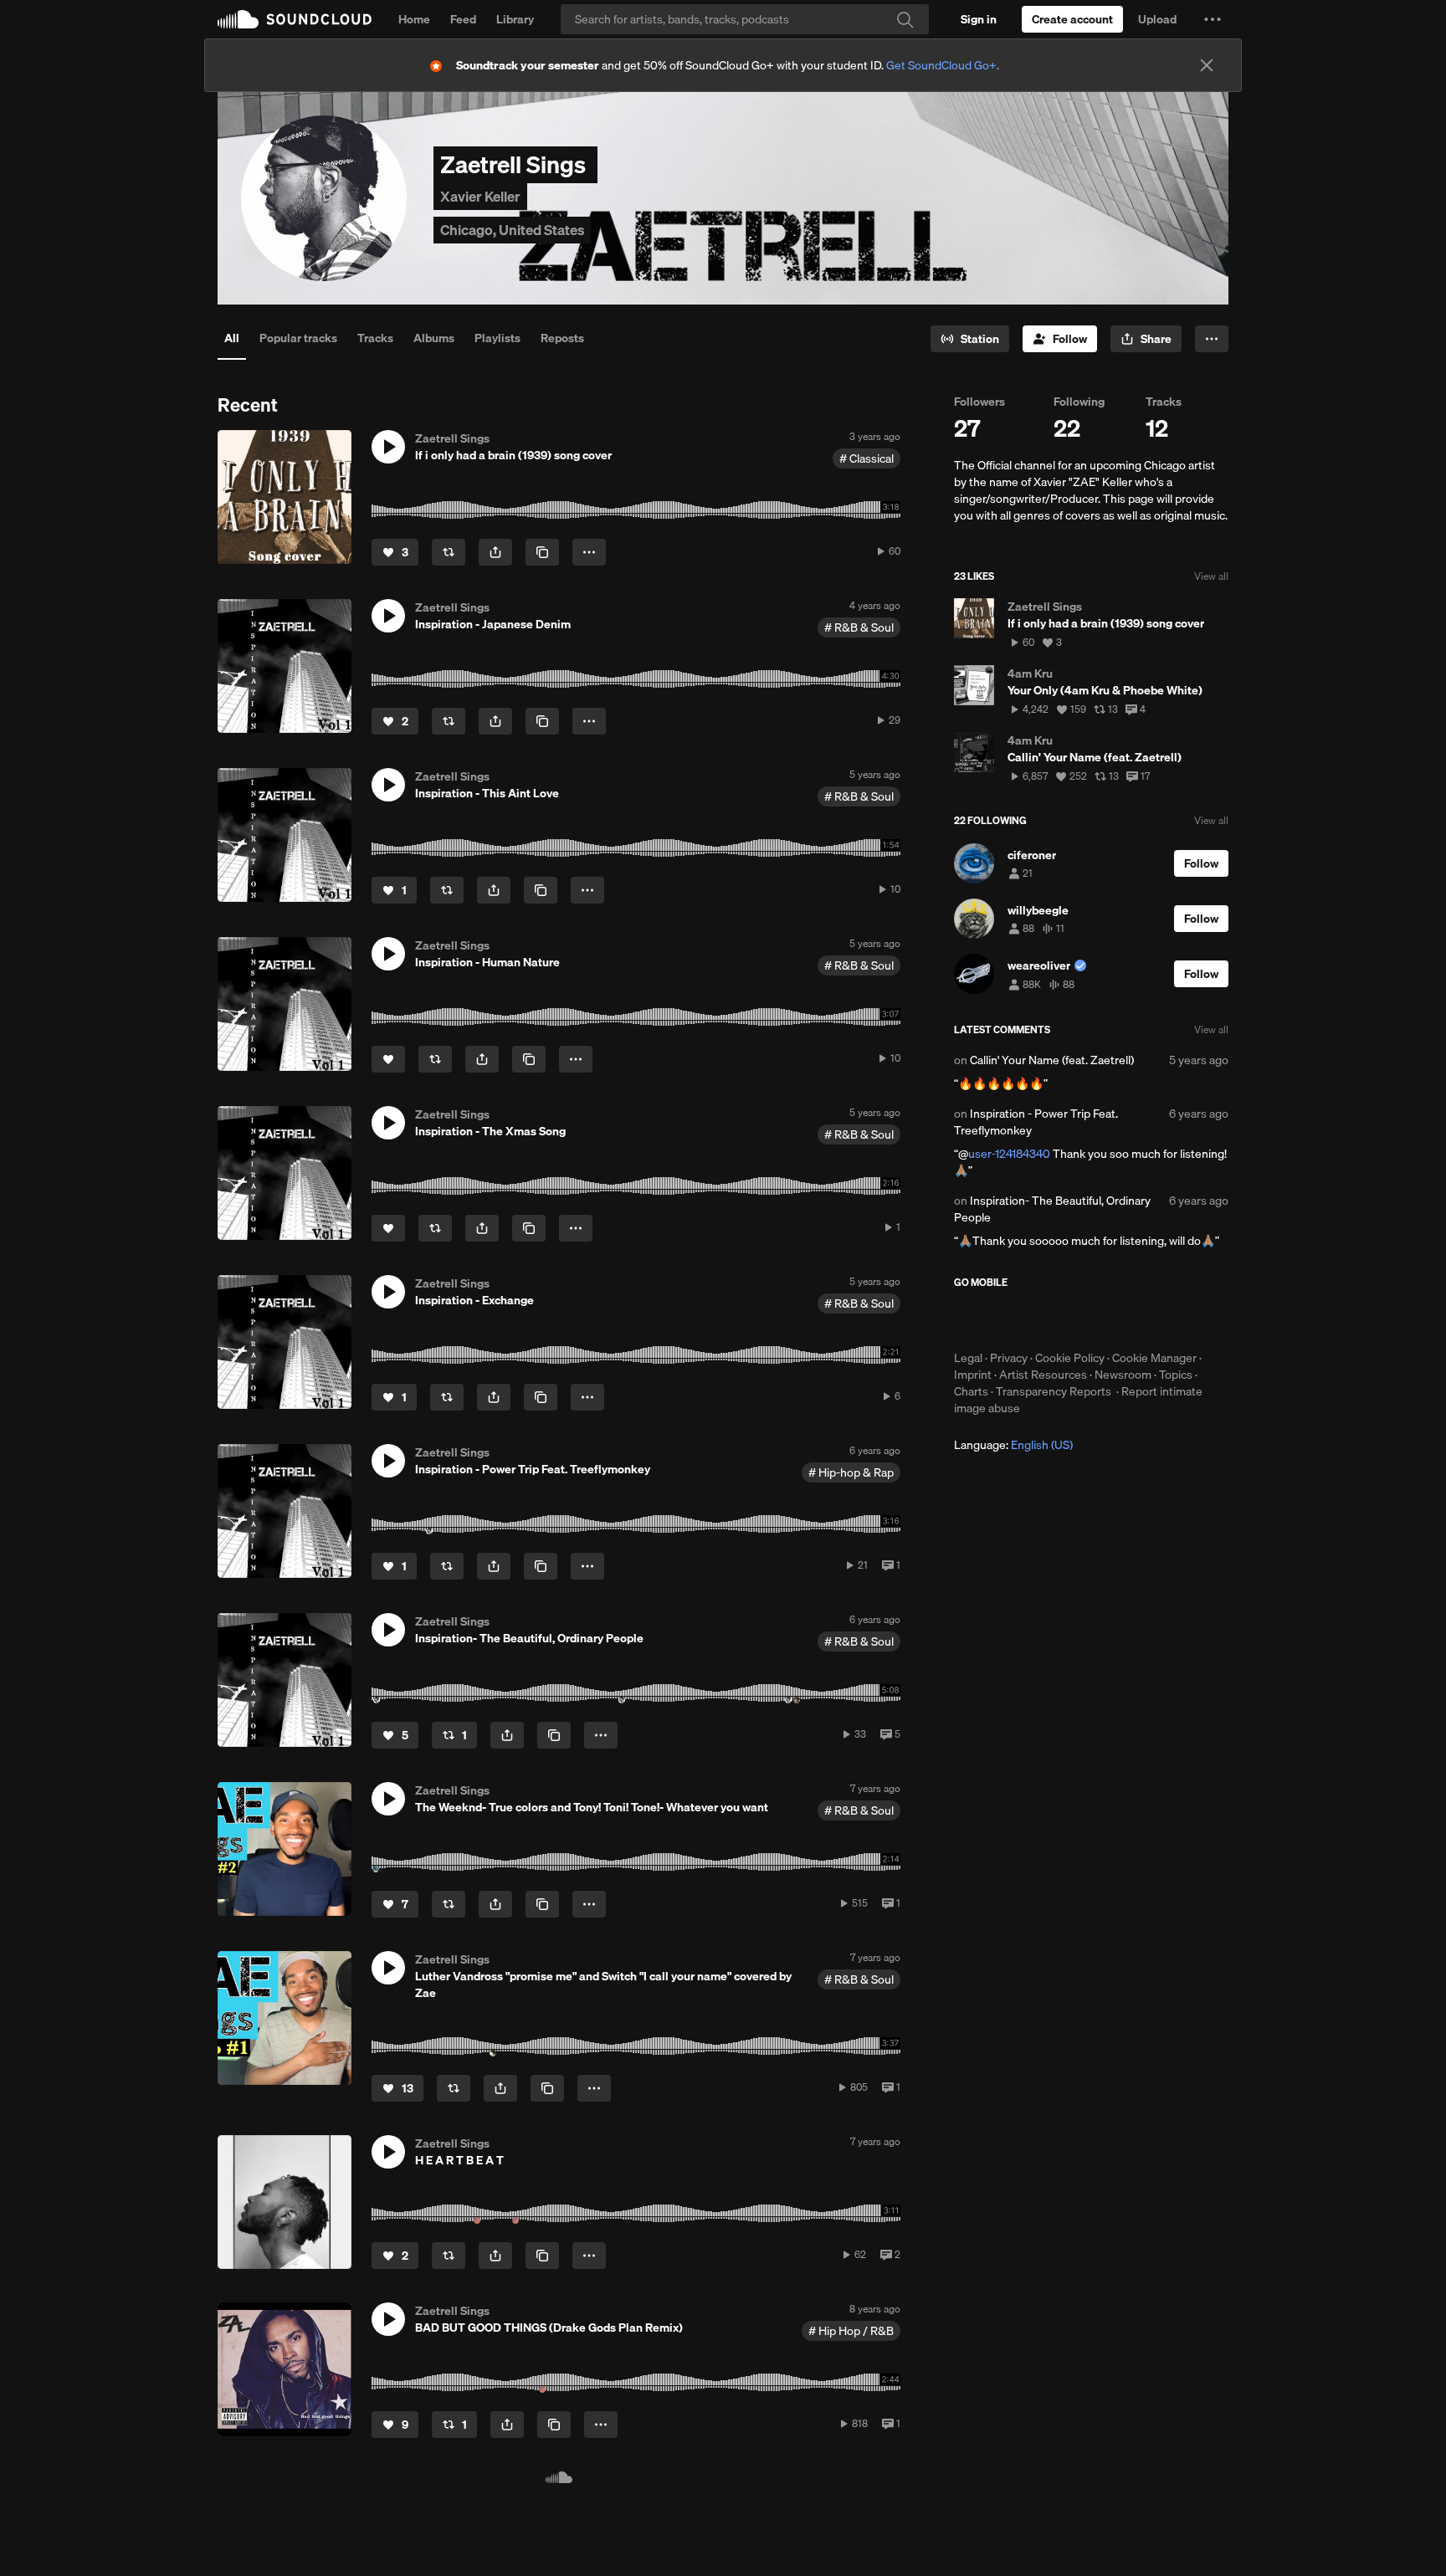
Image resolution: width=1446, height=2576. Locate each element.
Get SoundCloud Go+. (943, 65)
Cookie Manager (1154, 1358)
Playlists (497, 338)
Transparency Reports (1054, 1391)
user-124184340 (1009, 1154)
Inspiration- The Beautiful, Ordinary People (1052, 1209)
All (232, 338)
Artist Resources (1043, 1375)
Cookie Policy (1070, 1358)
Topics (1176, 1375)
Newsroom (1123, 1375)
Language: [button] (1013, 1445)
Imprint (973, 1375)
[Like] (388, 1059)
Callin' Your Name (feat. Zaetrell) (1052, 1060)
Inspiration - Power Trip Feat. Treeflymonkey (1036, 1122)
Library (515, 19)
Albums (434, 338)
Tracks (375, 338)
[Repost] (449, 552)
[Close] (1207, 65)
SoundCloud (295, 19)
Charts (971, 1391)
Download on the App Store (1004, 1319)
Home (414, 19)
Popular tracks (298, 338)
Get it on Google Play (1118, 1319)
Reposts (562, 338)
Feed (463, 19)
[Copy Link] (542, 552)
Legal (968, 1358)
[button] (1213, 19)
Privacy (1009, 1358)
